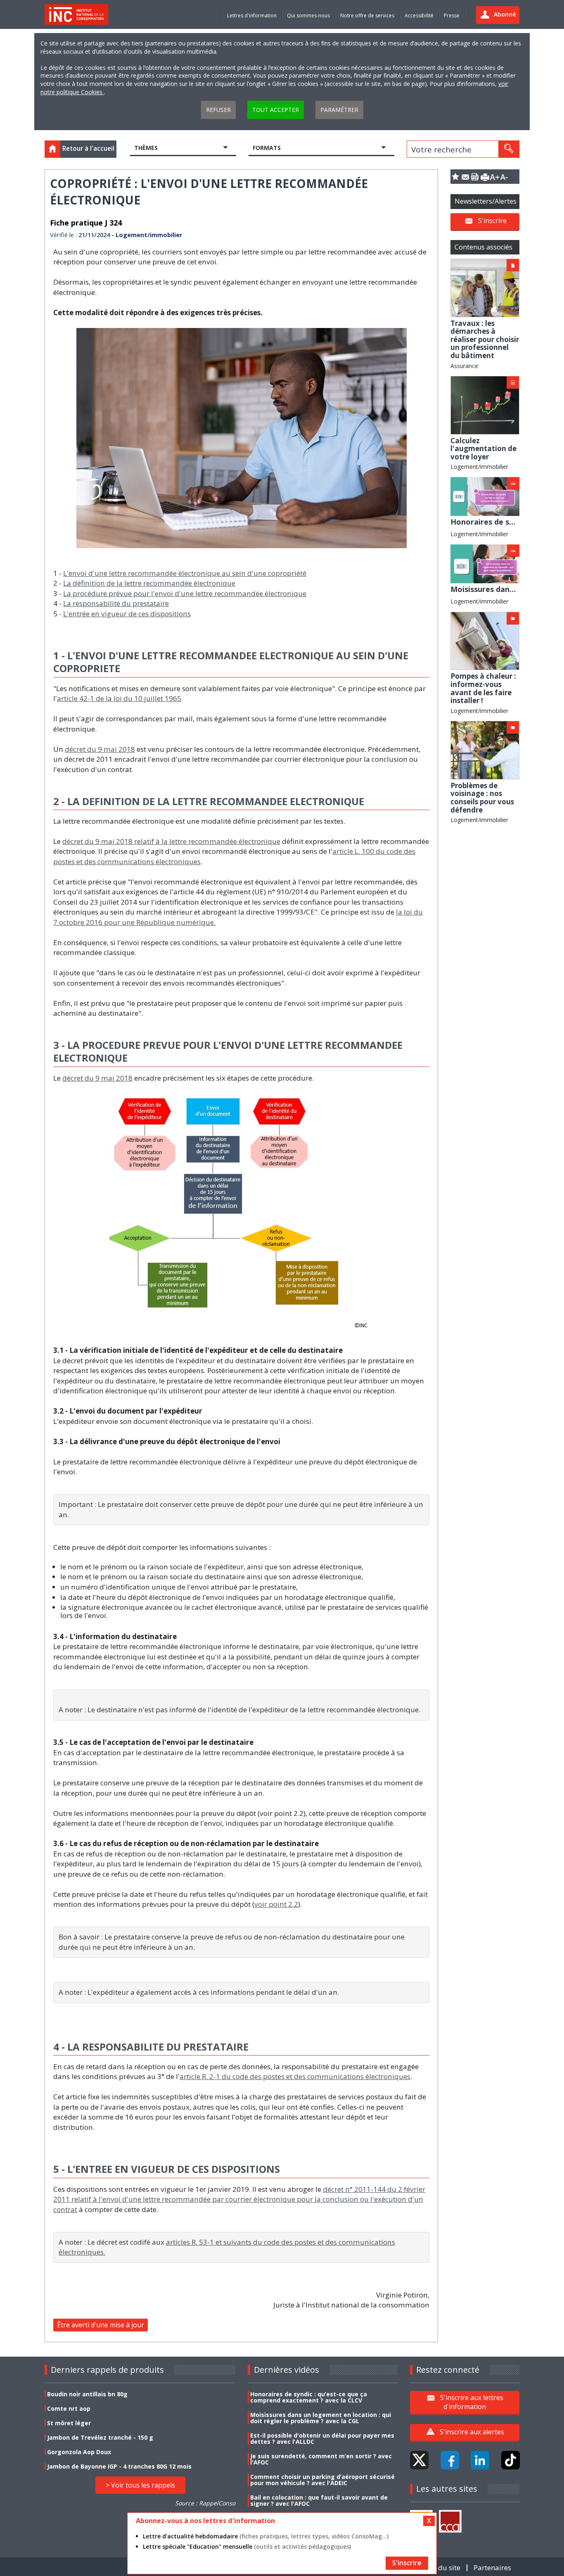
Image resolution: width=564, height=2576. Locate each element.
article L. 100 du (359, 851)
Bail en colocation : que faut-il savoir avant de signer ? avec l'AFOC (319, 2500)
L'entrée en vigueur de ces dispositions (127, 614)
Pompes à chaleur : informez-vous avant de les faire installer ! (483, 688)
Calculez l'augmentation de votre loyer (483, 449)
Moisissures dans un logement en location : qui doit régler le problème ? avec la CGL (321, 2418)
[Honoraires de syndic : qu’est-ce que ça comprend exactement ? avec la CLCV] (485, 496)
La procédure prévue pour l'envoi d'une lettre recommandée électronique (185, 593)
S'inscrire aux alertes (472, 2432)
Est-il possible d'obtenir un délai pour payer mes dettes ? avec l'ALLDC (322, 2438)
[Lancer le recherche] (509, 149)
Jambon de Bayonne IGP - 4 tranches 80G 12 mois (119, 2466)
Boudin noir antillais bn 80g (87, 2394)
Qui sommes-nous (308, 15)
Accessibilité (419, 15)
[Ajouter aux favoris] (455, 177)
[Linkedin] (480, 2460)
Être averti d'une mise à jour (101, 2325)
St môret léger (69, 2423)
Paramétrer (339, 110)
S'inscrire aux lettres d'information (472, 2402)
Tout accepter (276, 110)
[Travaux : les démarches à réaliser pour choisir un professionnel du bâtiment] (485, 287)
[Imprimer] (485, 177)
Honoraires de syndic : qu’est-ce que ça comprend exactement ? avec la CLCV (309, 2397)
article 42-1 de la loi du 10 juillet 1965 (119, 698)
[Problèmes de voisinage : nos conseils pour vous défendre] (485, 750)
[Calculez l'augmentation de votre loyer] (485, 405)
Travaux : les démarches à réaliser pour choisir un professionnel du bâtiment (485, 339)
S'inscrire (492, 221)
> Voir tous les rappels (140, 2485)
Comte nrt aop (69, 2408)
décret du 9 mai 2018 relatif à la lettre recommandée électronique (171, 841)
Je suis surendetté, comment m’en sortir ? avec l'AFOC (321, 2459)
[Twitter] (419, 2460)
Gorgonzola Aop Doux (79, 2452)
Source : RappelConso (205, 2503)
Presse (452, 15)
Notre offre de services (367, 15)
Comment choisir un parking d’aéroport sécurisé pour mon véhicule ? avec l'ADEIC (322, 2480)
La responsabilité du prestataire (116, 603)
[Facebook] (450, 2460)
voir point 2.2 (276, 1904)
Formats (267, 148)
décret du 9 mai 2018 (100, 749)
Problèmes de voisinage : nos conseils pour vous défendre (482, 798)
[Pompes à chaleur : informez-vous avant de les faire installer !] (485, 640)
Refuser (218, 110)
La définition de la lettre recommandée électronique (149, 583)
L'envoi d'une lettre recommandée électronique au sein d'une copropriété (185, 573)
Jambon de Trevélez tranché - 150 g (100, 2437)
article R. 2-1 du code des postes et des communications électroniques (295, 2076)
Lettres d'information (252, 15)
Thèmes (146, 148)
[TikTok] (511, 2460)
